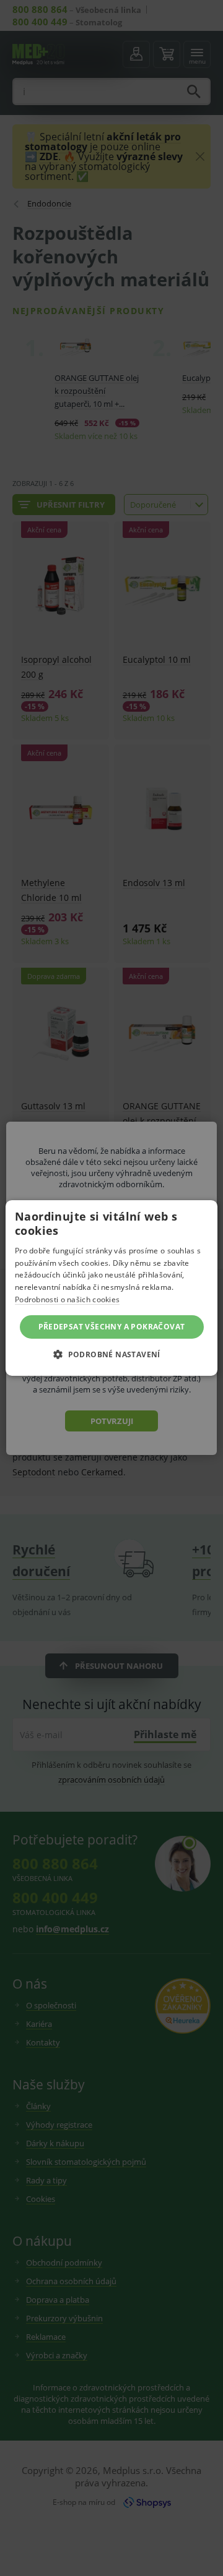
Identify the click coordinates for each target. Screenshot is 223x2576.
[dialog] (111, 1288)
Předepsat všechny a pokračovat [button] (112, 1327)
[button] (111, 1354)
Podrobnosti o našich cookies (67, 1299)
